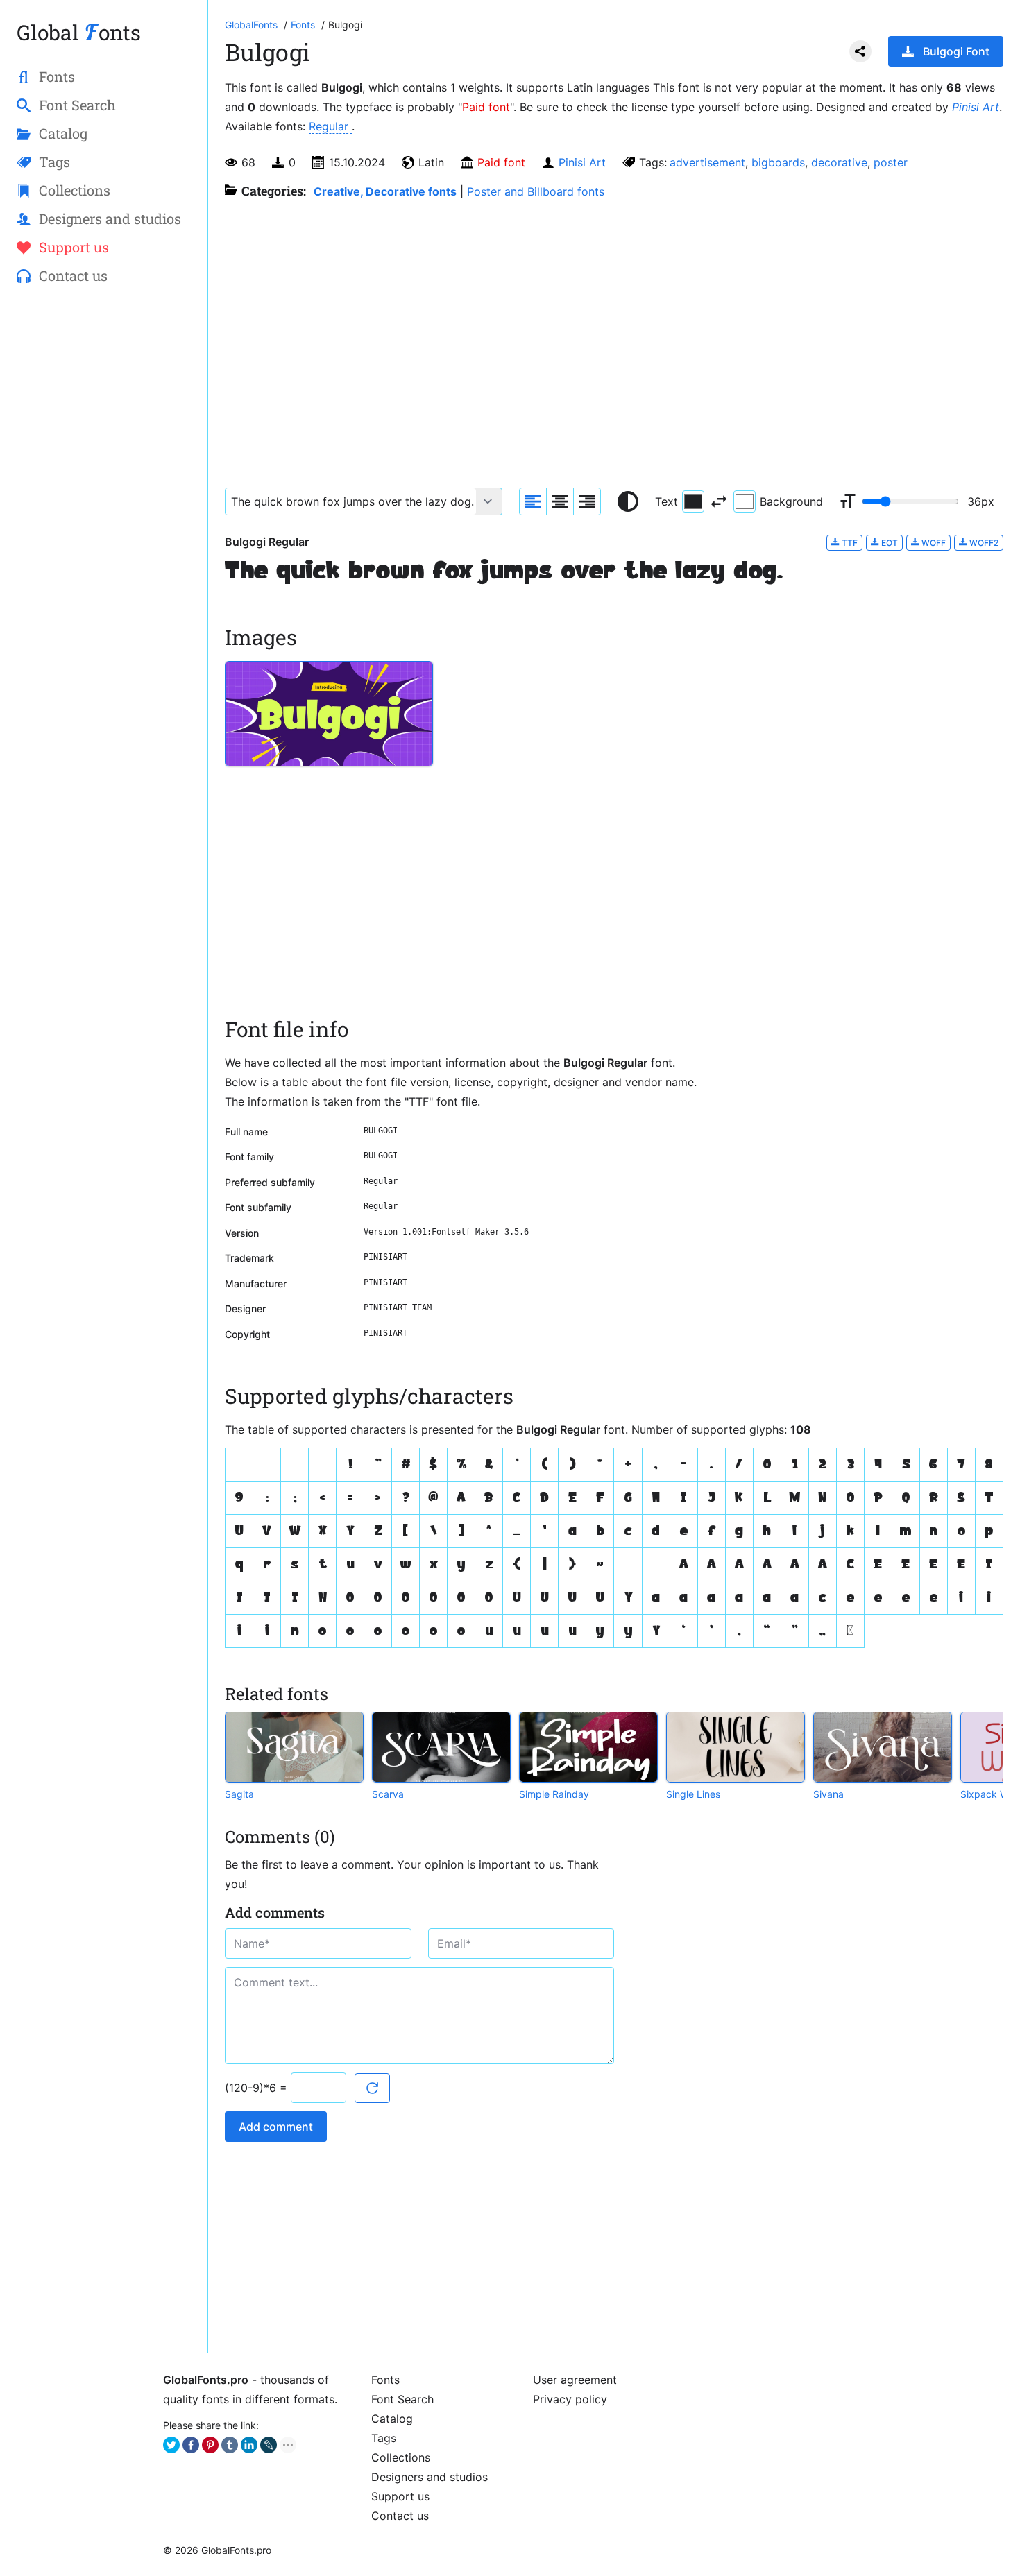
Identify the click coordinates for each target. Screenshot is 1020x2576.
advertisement (707, 162)
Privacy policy (570, 2399)
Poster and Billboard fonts (536, 191)
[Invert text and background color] (719, 501)
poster (891, 162)
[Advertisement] (104, 521)
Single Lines (693, 1794)
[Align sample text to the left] (533, 501)
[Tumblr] (230, 2445)
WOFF (933, 543)
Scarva (388, 1794)
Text (666, 501)
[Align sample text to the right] (587, 501)
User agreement (575, 2380)
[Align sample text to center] (560, 501)
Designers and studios (430, 2477)
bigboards (778, 162)
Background (791, 501)
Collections (401, 2457)
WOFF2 (983, 543)
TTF (849, 543)
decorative (839, 162)
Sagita (239, 1794)
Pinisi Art (976, 107)
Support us (400, 2496)
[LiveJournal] (269, 2445)
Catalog (392, 2419)
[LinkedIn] (249, 2445)
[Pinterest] (210, 2445)
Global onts (79, 32)
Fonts (385, 2380)
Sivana (828, 1794)
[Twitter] (171, 2445)
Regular (330, 126)
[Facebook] (191, 2445)
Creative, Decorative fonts (385, 191)
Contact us (400, 2516)
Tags (384, 2438)
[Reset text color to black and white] (628, 501)
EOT (889, 543)
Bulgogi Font (956, 51)
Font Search (402, 2399)
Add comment (276, 2127)
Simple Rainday (554, 1794)
